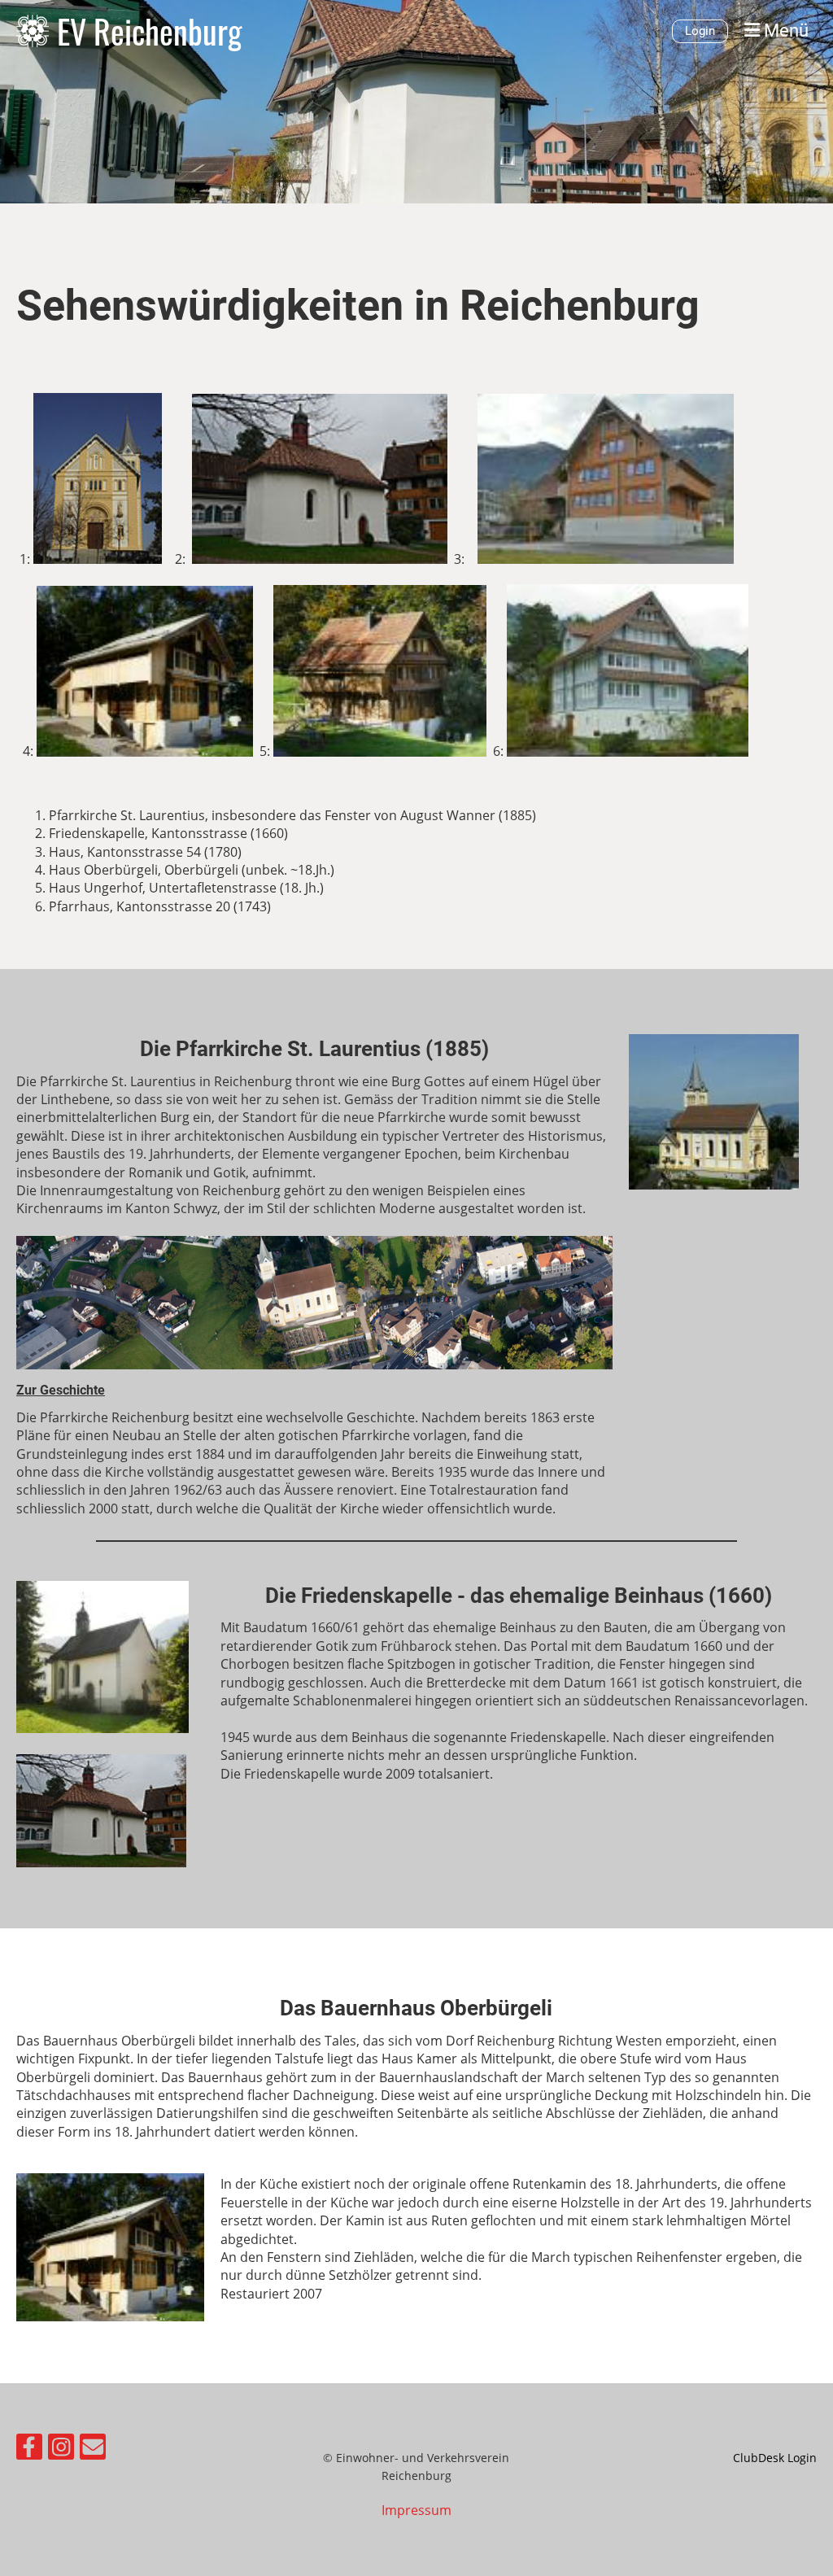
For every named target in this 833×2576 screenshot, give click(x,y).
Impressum (416, 2510)
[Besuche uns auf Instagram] (61, 2449)
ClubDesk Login (775, 2458)
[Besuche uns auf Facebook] (29, 2449)
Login (700, 31)
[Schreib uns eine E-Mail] (93, 2449)
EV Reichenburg (149, 31)
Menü (784, 31)
